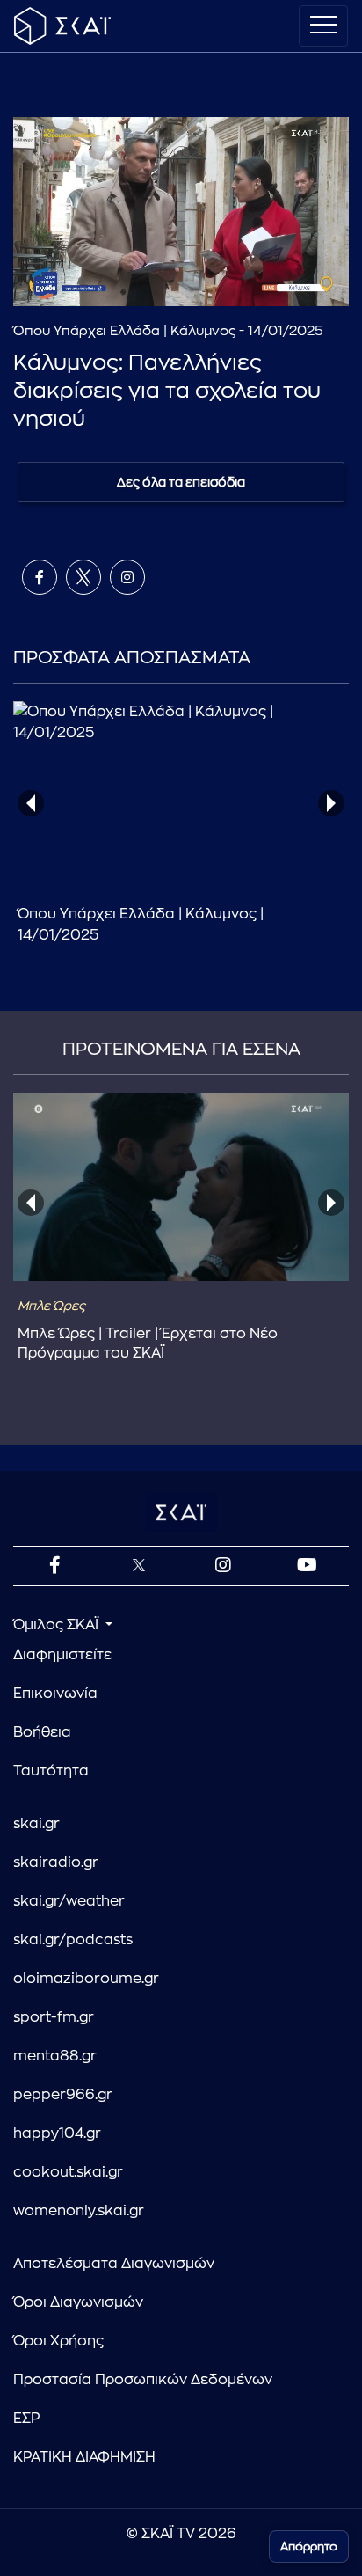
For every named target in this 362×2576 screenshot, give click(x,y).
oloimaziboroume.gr (86, 1979)
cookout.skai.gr (68, 2172)
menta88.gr (55, 2056)
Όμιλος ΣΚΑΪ (58, 1625)
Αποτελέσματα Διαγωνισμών (114, 2264)
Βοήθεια (42, 1732)
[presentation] (31, 803)
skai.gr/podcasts (73, 1940)
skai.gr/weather (69, 1901)
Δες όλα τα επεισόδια (181, 482)
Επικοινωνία (55, 1694)
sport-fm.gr (54, 2017)
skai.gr (36, 1824)
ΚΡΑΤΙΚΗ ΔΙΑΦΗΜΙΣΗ (84, 2457)
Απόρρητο (309, 2547)
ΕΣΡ (26, 2419)
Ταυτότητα (51, 1771)
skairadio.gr (56, 1862)
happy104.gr (57, 2133)
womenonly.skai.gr (79, 2211)
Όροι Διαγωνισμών (78, 2302)
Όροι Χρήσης (58, 2341)
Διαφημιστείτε (62, 1655)
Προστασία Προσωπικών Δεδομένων (143, 2380)
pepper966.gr (63, 2095)
